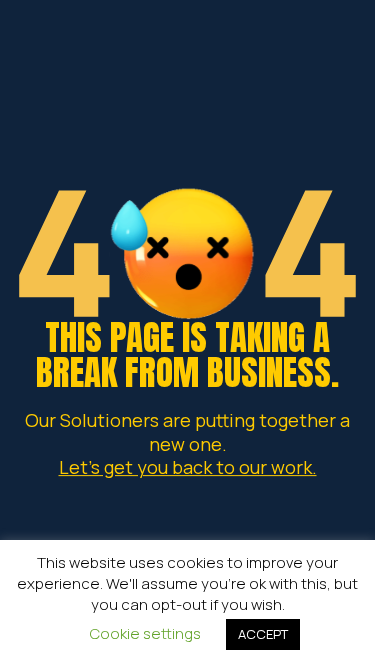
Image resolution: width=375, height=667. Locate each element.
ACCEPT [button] (263, 634)
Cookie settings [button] (145, 633)
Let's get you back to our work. (188, 467)
